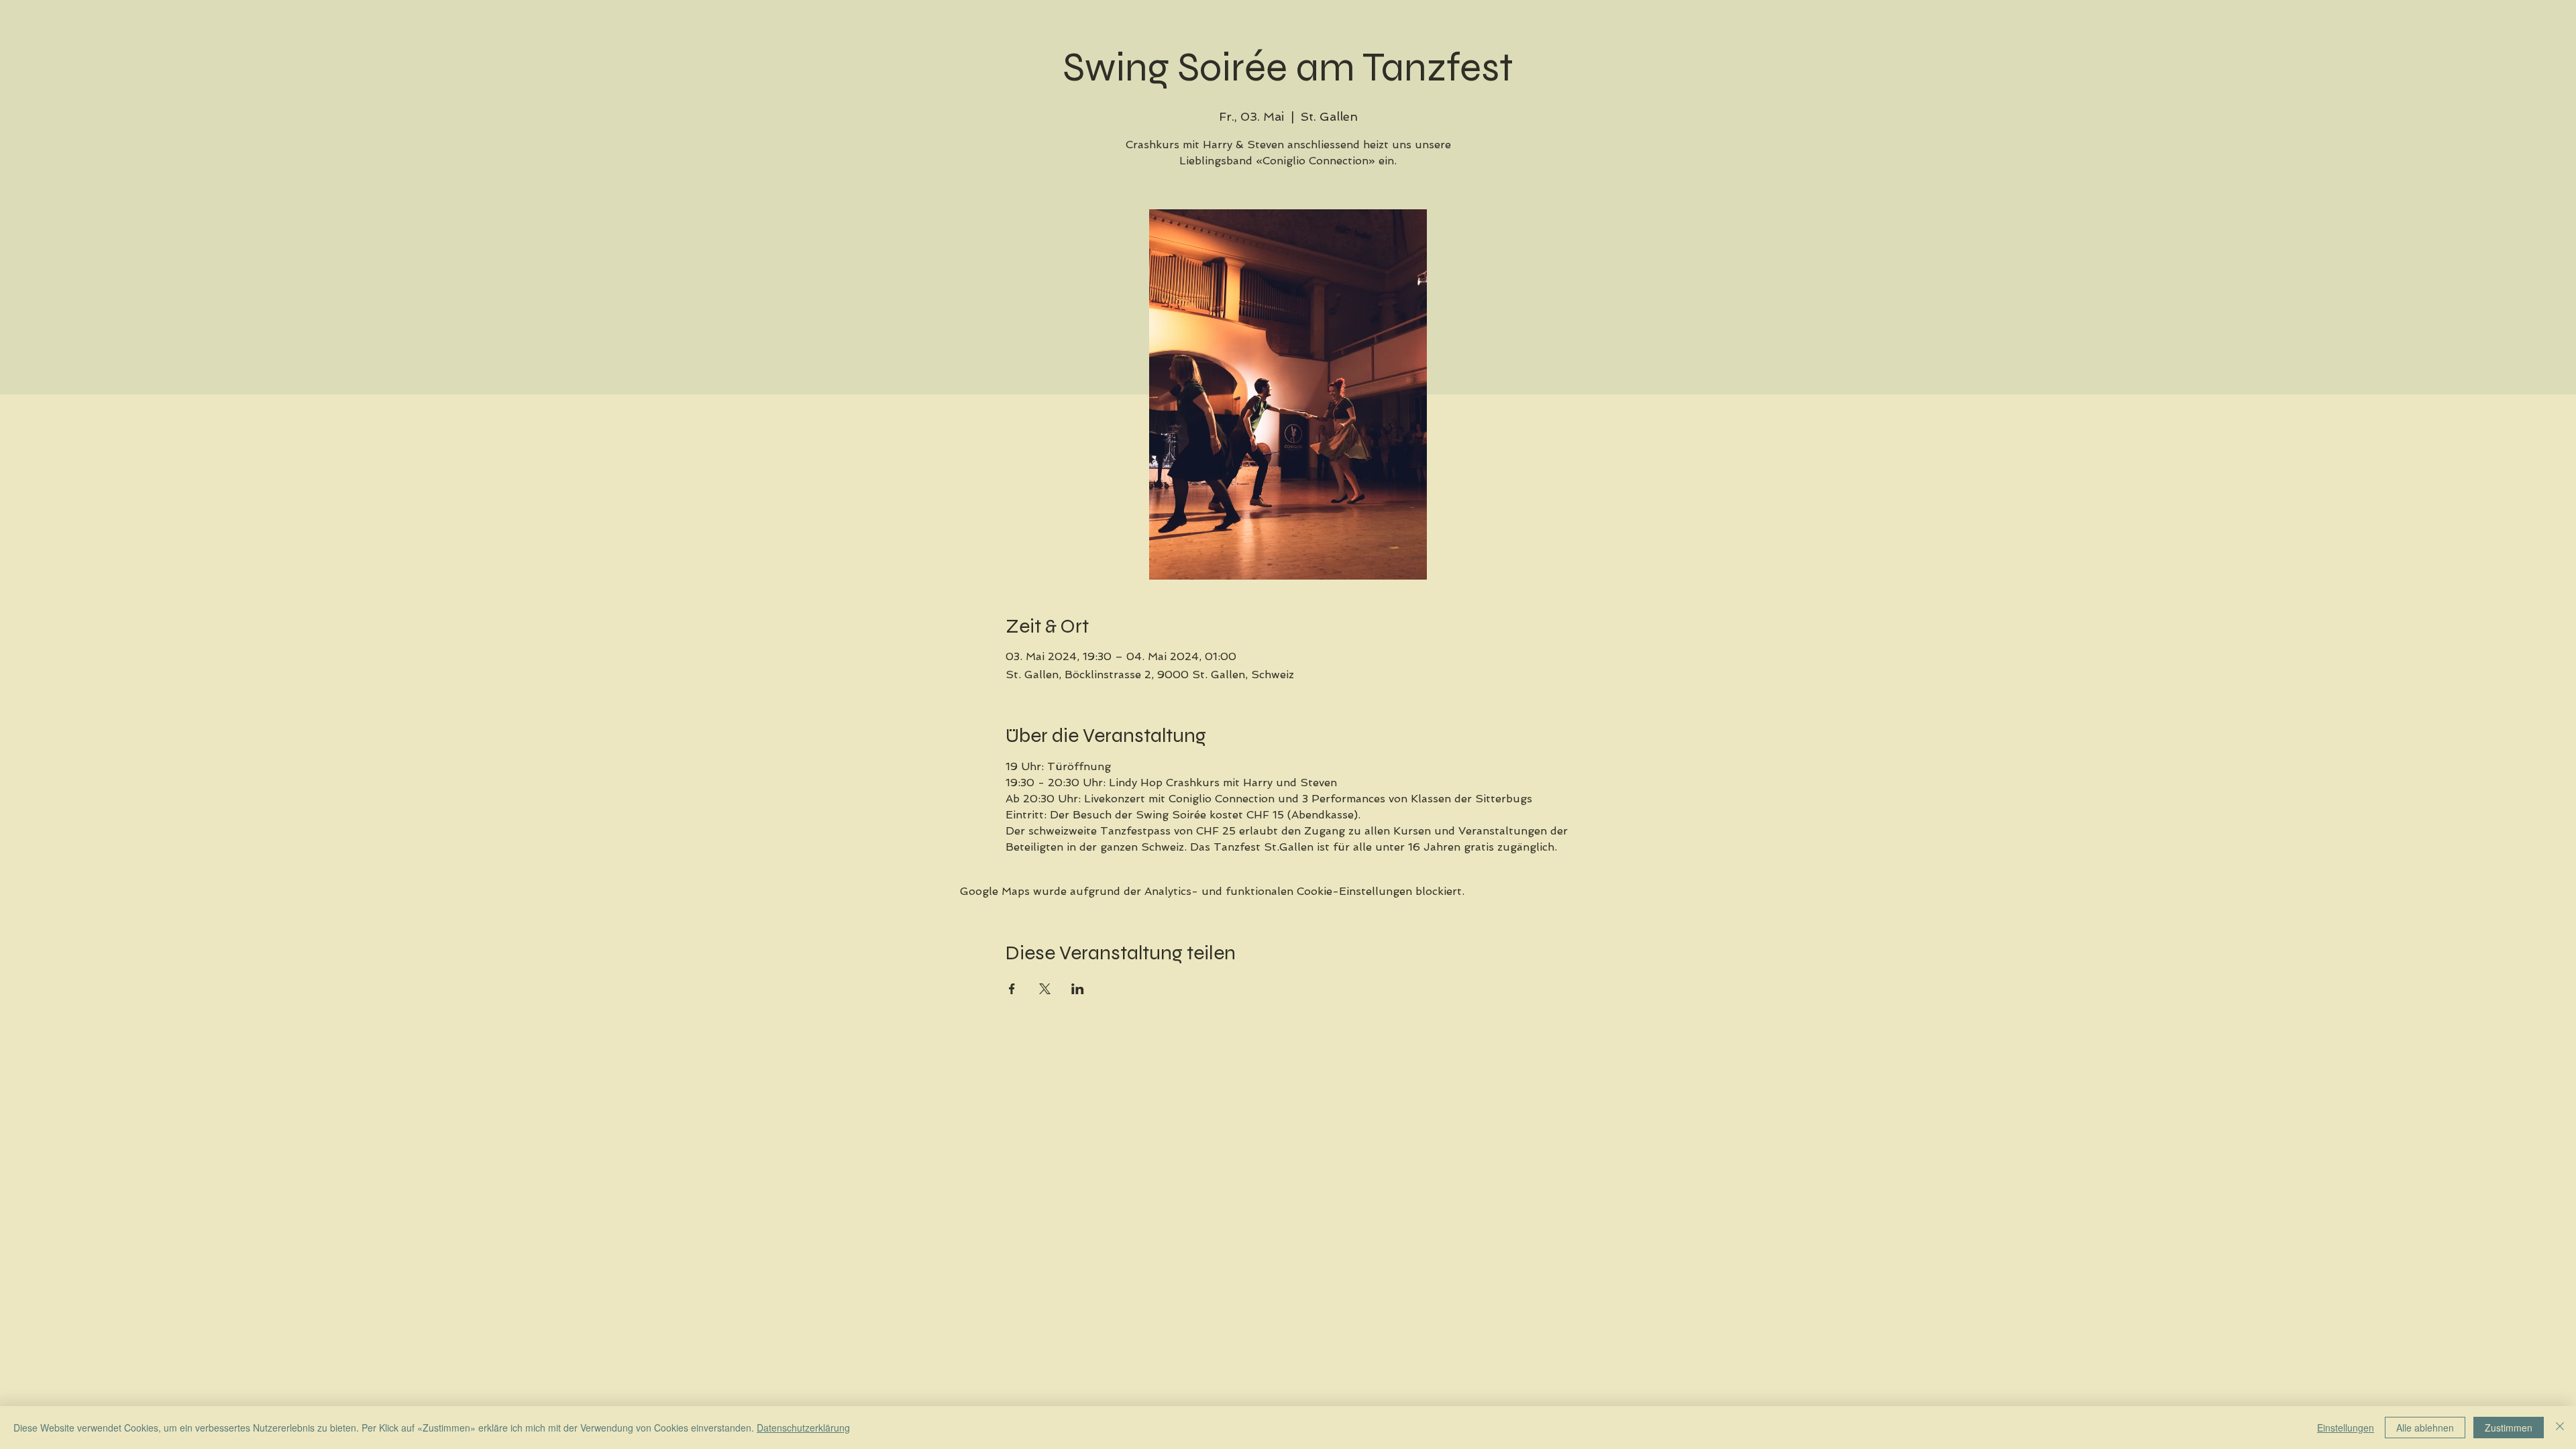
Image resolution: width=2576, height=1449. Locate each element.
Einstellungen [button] (2346, 1428)
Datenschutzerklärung (803, 1428)
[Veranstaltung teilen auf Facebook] (1012, 989)
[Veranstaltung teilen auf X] (1045, 989)
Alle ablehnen (2425, 1428)
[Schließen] (2560, 1428)
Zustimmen (2509, 1428)
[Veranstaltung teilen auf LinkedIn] (1078, 989)
